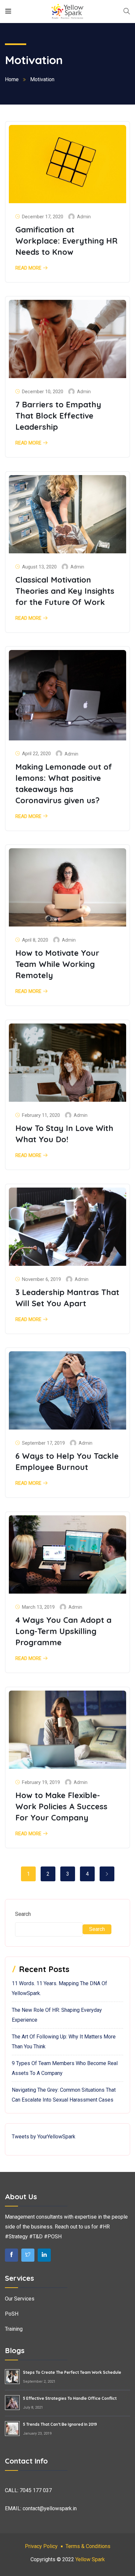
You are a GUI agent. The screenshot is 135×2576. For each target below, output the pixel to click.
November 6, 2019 (41, 1279)
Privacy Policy (41, 2546)
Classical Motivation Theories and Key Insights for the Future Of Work (65, 591)
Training (14, 2329)
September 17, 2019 (43, 1443)
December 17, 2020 (43, 217)
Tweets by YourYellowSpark (44, 2137)
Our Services (20, 2299)
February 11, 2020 (41, 1115)
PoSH (12, 2314)
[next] (107, 1874)
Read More (28, 268)
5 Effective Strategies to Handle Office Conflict (70, 2398)
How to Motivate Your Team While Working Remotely (57, 964)
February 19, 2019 (41, 1782)
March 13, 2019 (38, 1607)
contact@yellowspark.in (50, 2508)
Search (23, 1914)
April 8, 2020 (35, 940)
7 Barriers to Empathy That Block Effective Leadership (58, 416)
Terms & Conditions (88, 2546)
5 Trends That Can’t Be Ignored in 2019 (60, 2424)
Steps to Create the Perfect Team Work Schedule (72, 2372)
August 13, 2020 (39, 567)
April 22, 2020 (36, 754)
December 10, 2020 (43, 392)
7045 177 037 (36, 2490)
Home (12, 79)
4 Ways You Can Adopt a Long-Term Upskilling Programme (63, 1631)
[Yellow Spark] (67, 11)
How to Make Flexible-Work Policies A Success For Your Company (61, 1806)
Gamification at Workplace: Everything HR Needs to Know (67, 241)
